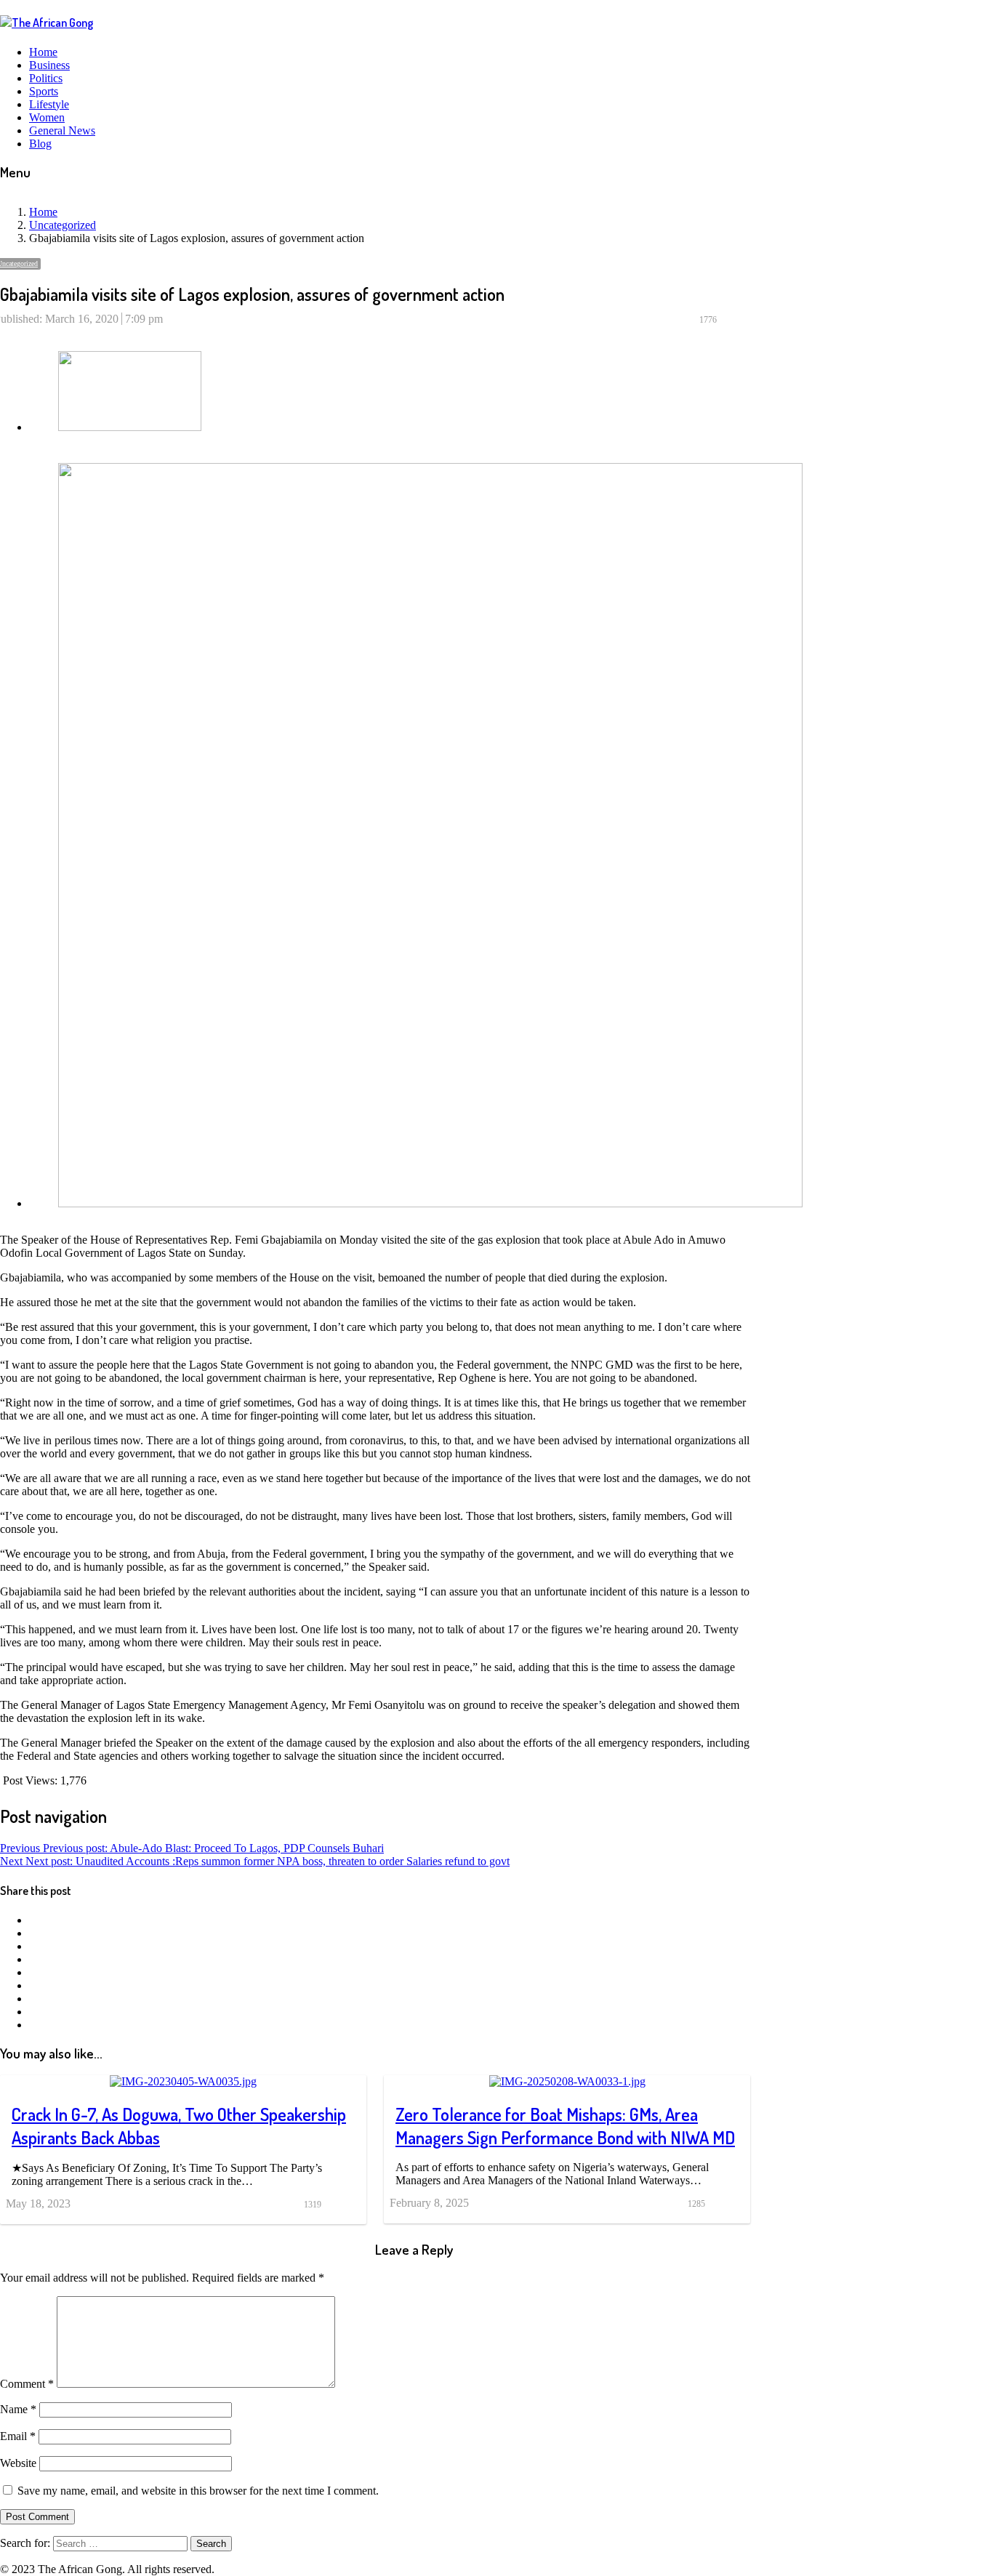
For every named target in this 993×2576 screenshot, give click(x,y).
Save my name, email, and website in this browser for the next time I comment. (198, 2491)
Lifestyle (49, 104)
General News (62, 130)
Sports (44, 91)
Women (47, 117)
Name (18, 2409)
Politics (46, 78)
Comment (27, 2384)
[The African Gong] (47, 23)
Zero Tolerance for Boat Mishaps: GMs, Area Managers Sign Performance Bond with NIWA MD (565, 2126)
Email (18, 2436)
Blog (40, 144)
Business (49, 65)
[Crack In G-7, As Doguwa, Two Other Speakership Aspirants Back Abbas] (183, 2081)
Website (18, 2463)
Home (43, 52)
